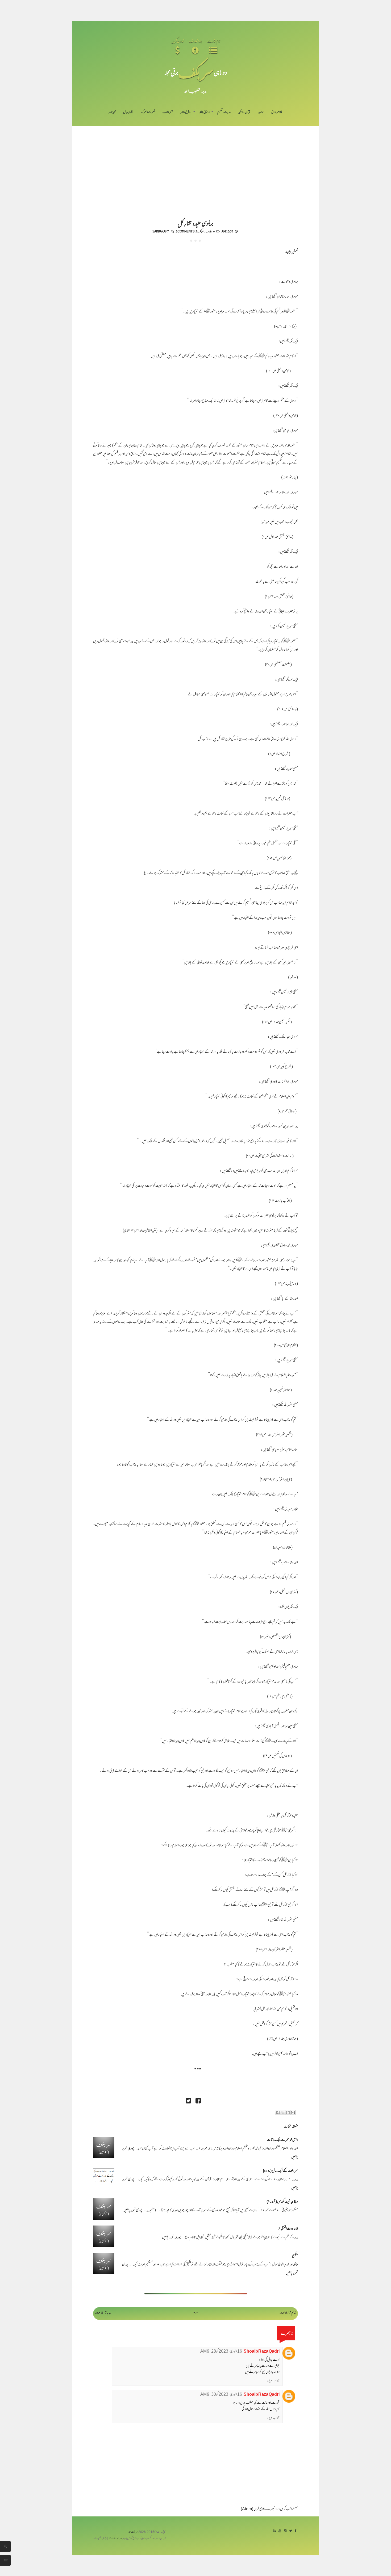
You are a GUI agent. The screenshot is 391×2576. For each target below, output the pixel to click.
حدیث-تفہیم (224, 112)
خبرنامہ (112, 112)
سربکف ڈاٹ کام (115, 2539)
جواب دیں (273, 2381)
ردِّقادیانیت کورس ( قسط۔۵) (282, 2202)
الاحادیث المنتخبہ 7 (288, 2229)
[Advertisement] (195, 166)
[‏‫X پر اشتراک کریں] (283, 2112)
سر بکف (196, 72)
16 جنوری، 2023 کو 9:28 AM (221, 2352)
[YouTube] (280, 2531)
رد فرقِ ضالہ (186, 112)
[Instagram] (285, 2531)
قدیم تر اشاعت (288, 2313)
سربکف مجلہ (133, 2532)
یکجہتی (295, 2256)
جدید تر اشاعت (103, 2313)
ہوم (195, 2313)
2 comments (185, 231)
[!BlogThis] (288, 2112)
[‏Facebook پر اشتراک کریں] (278, 2112)
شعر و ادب (168, 112)
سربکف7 (200, 231)
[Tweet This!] (188, 2101)
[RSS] (275, 2531)
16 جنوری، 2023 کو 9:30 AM (221, 2395)
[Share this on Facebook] (198, 2101)
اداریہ (261, 112)
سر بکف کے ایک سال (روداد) (280, 2171)
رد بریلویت (210, 231)
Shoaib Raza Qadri (262, 2352)
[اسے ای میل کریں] (293, 2112)
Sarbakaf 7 (161, 231)
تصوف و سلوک (148, 112)
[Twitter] (291, 2531)
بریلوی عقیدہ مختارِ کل (195, 223)
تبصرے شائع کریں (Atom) (258, 2509)
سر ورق (275, 112)
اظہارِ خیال (128, 112)
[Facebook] (296, 2531)
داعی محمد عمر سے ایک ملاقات (282, 2140)
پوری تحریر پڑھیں (133, 2210)
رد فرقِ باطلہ (204, 112)
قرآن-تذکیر (244, 112)
